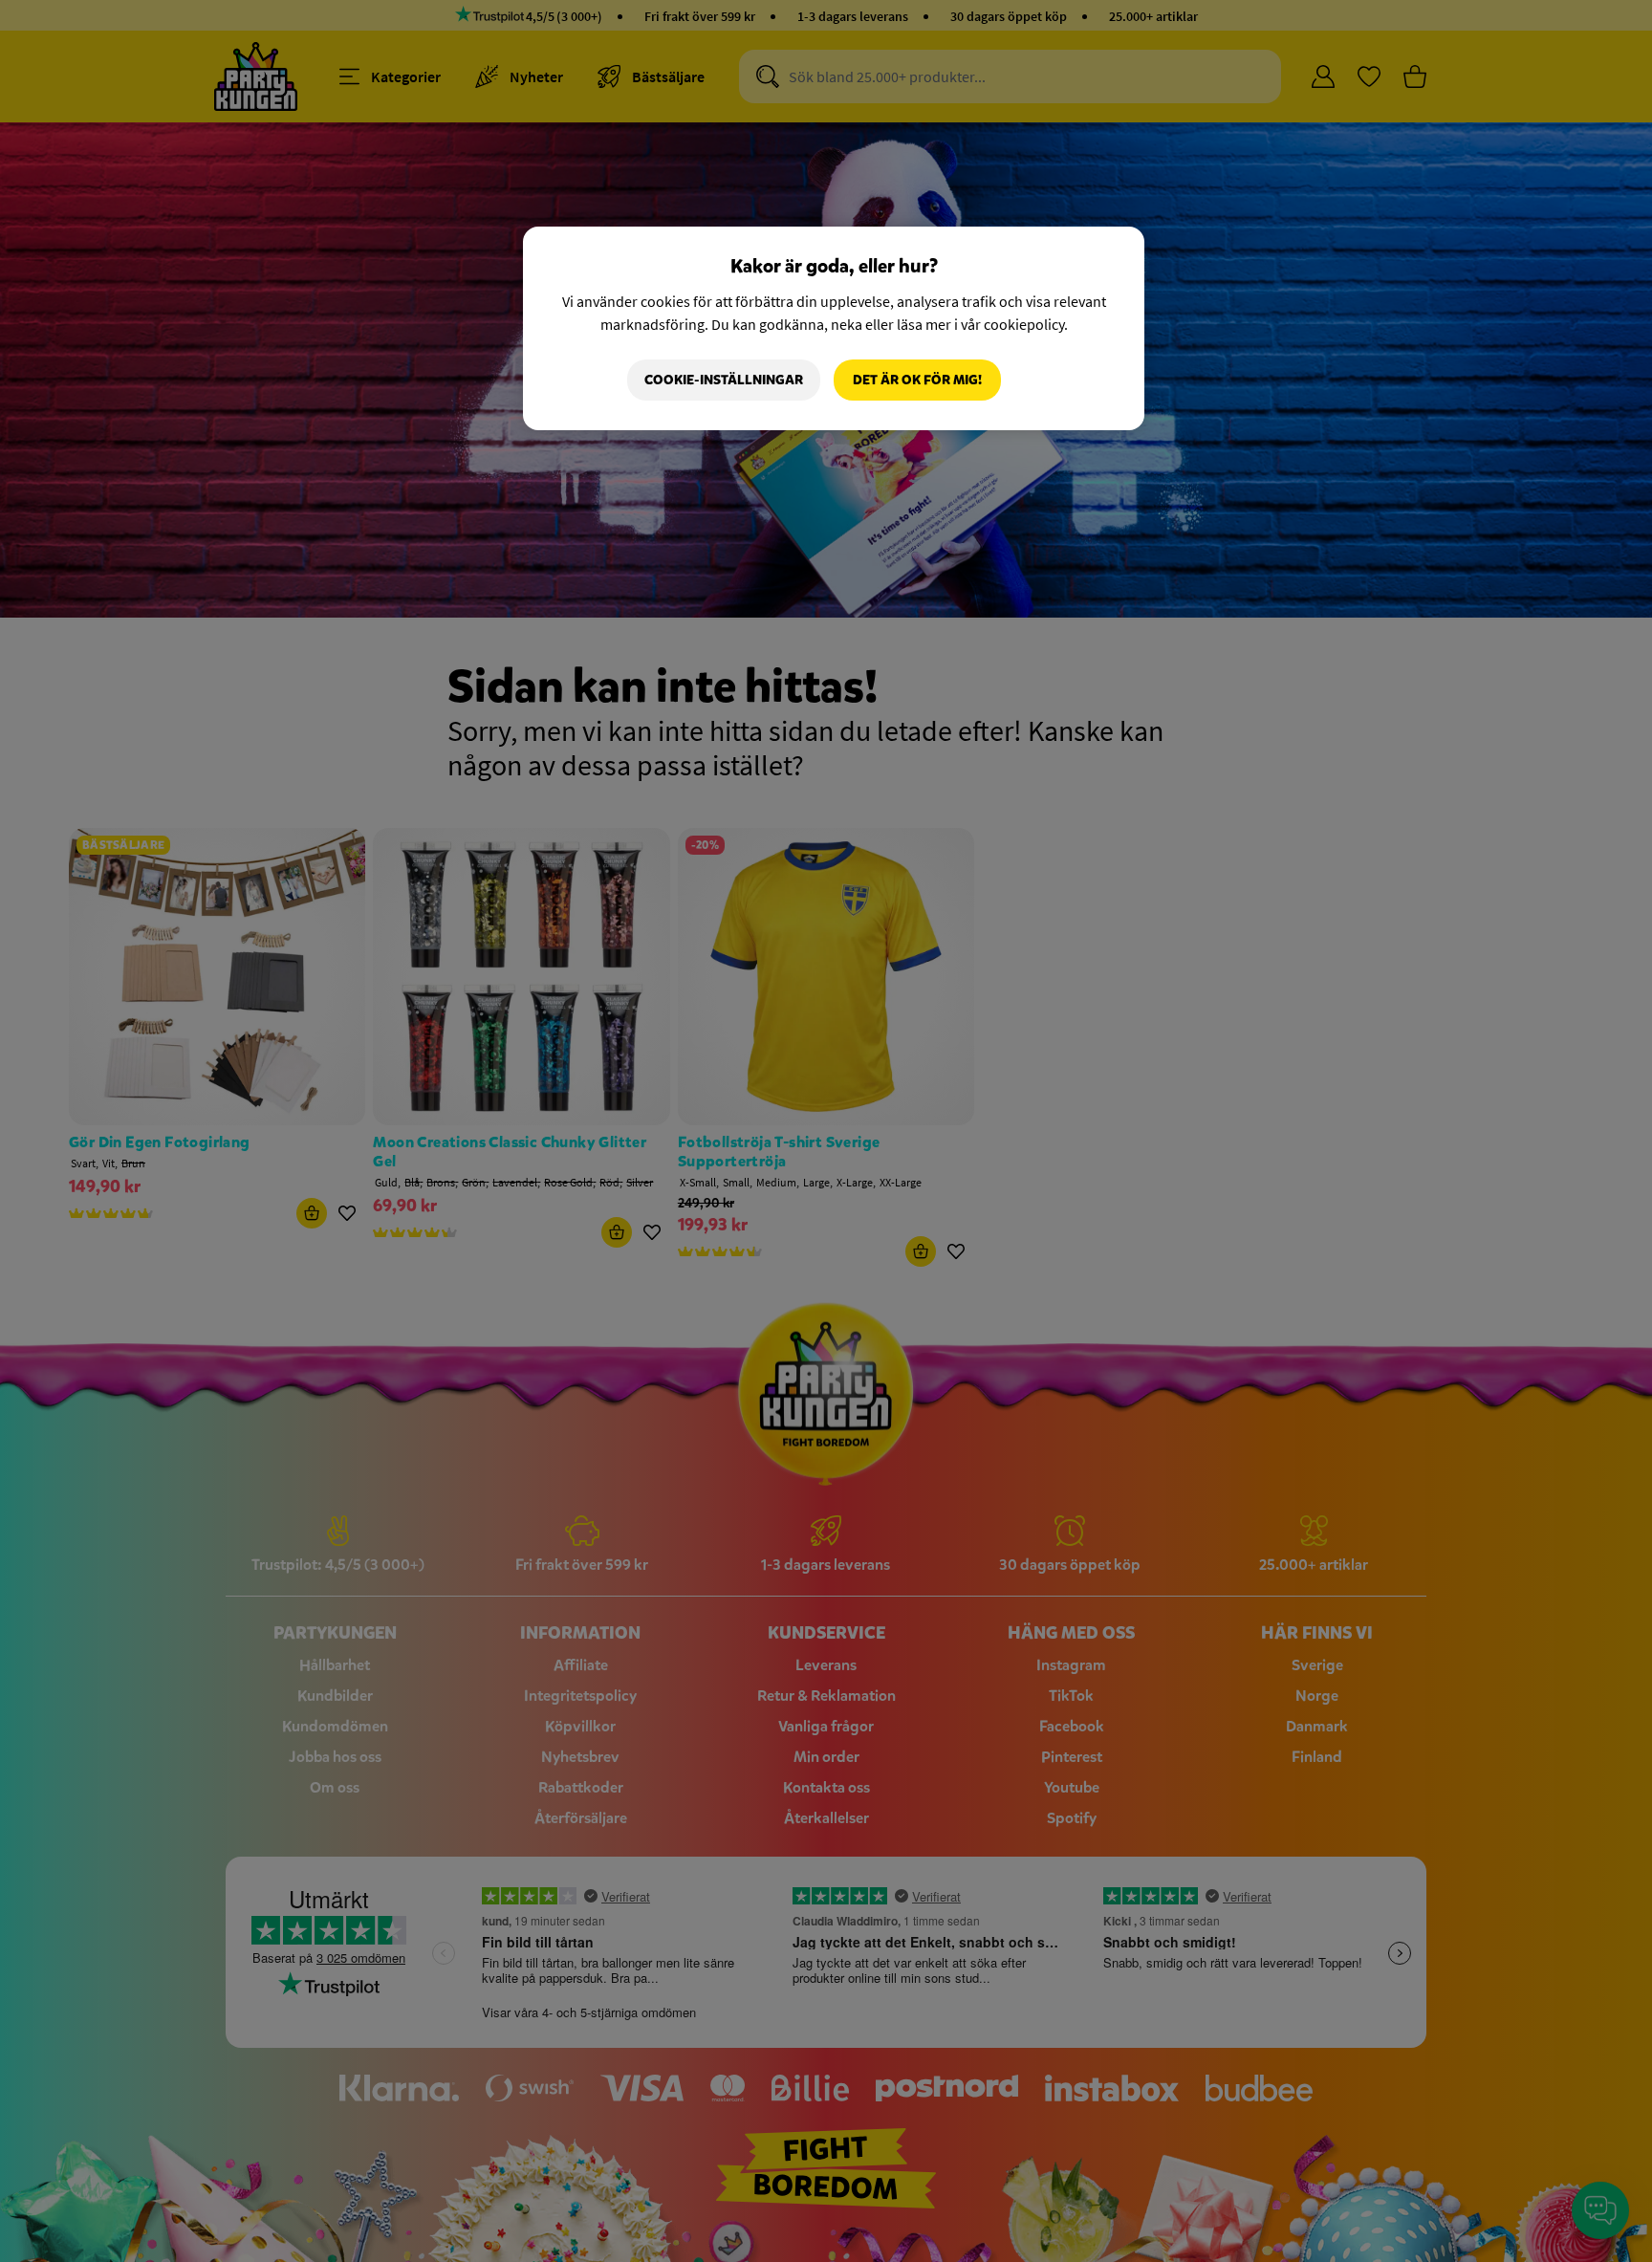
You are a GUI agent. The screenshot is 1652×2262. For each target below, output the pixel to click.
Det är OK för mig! (917, 380)
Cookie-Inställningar (724, 380)
